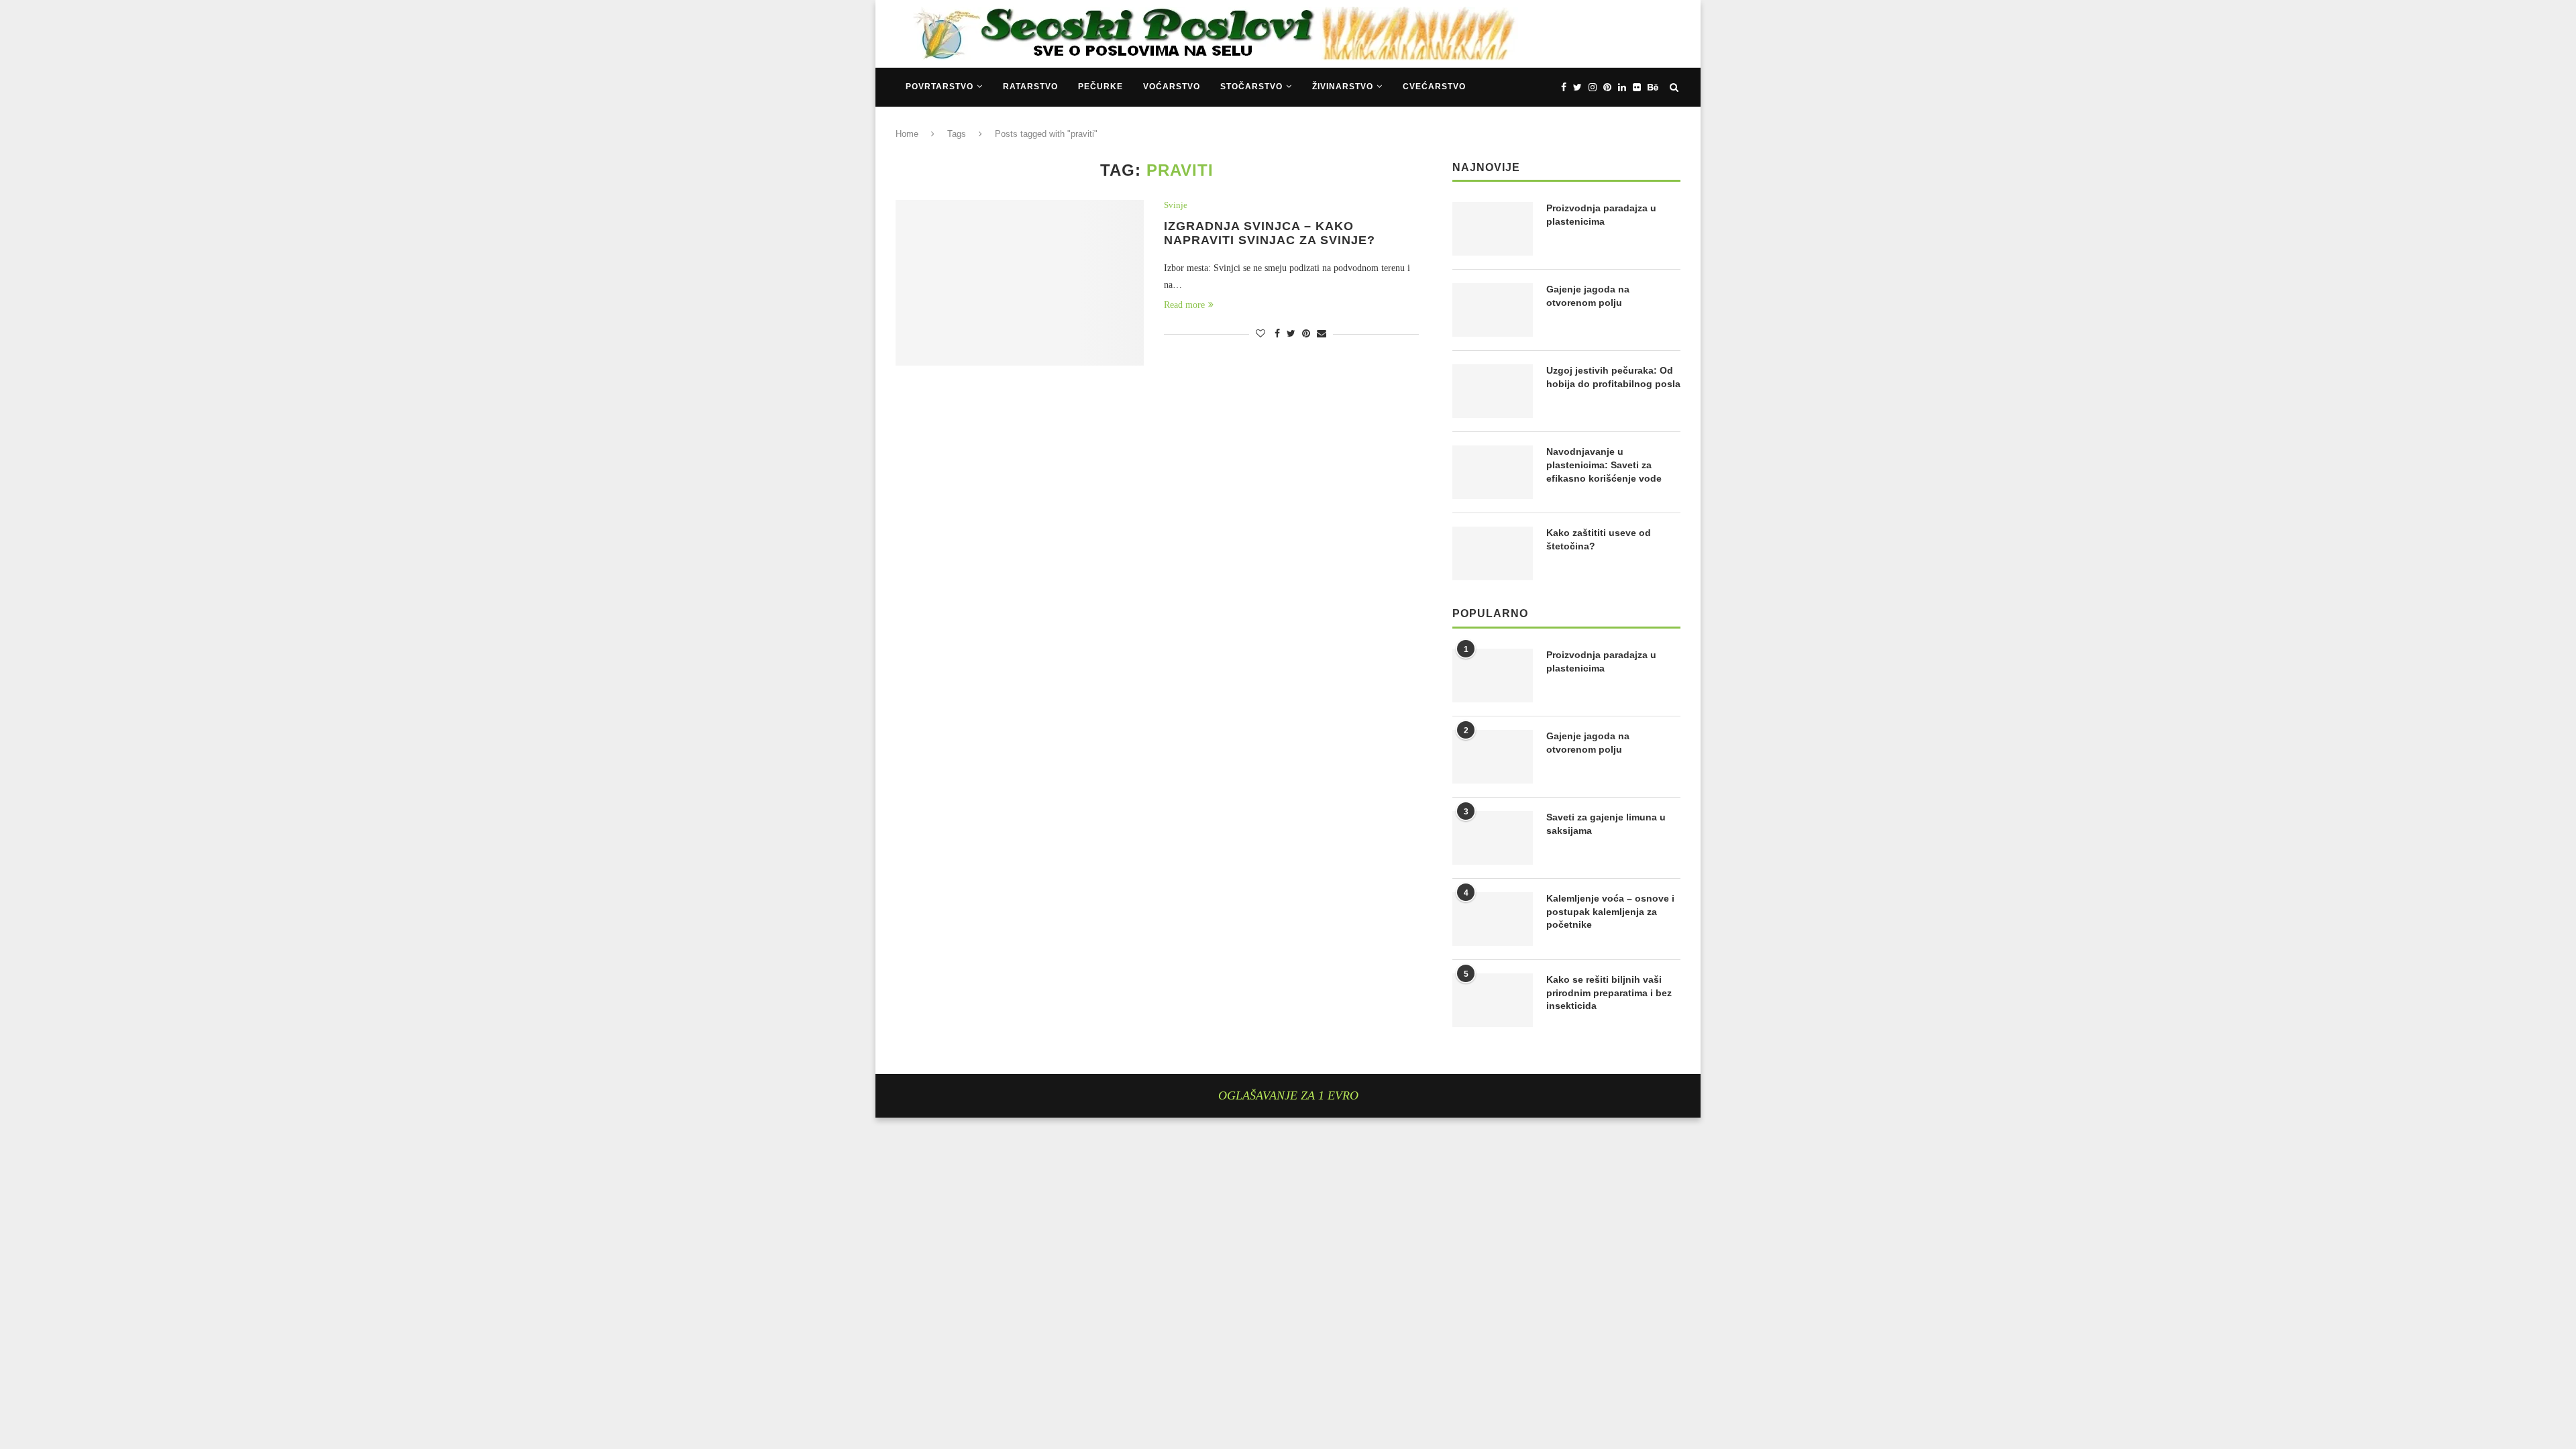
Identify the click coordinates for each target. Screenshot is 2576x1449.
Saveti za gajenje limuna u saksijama (1606, 824)
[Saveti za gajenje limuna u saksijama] (1493, 838)
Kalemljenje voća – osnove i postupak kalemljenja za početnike (1610, 911)
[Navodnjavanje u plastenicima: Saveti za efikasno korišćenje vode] (1493, 472)
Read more (1184, 305)
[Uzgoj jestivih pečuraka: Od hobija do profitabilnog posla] (1493, 391)
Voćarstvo (1172, 87)
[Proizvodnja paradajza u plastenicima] (1493, 229)
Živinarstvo (1343, 87)
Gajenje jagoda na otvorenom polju (1588, 296)
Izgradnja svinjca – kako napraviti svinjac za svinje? (1270, 233)
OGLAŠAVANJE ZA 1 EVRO (1288, 1095)
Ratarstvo (1030, 87)
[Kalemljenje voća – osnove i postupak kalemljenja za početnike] (1493, 919)
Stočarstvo (1251, 87)
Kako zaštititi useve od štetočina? (1599, 539)
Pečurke (1101, 87)
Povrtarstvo (940, 87)
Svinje (1176, 205)
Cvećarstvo (1434, 87)
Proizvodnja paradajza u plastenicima (1601, 215)
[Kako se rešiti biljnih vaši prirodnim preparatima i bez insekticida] (1493, 1000)
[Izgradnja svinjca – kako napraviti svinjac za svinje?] (1020, 283)
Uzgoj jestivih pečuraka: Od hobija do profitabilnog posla (1613, 377)
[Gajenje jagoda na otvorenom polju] (1493, 310)
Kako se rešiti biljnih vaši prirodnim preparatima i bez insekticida (1609, 992)
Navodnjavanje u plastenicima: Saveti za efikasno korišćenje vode (1604, 465)
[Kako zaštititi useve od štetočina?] (1493, 553)
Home (907, 134)
